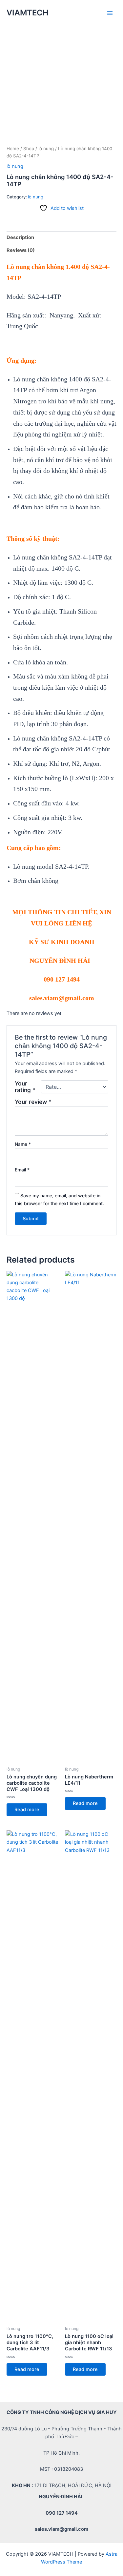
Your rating (25, 1087)
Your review (33, 1102)
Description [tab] (20, 237)
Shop (29, 149)
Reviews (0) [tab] (21, 250)
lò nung (46, 149)
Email (22, 1170)
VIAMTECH (28, 13)
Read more (27, 1810)
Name (23, 1144)
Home (13, 149)
